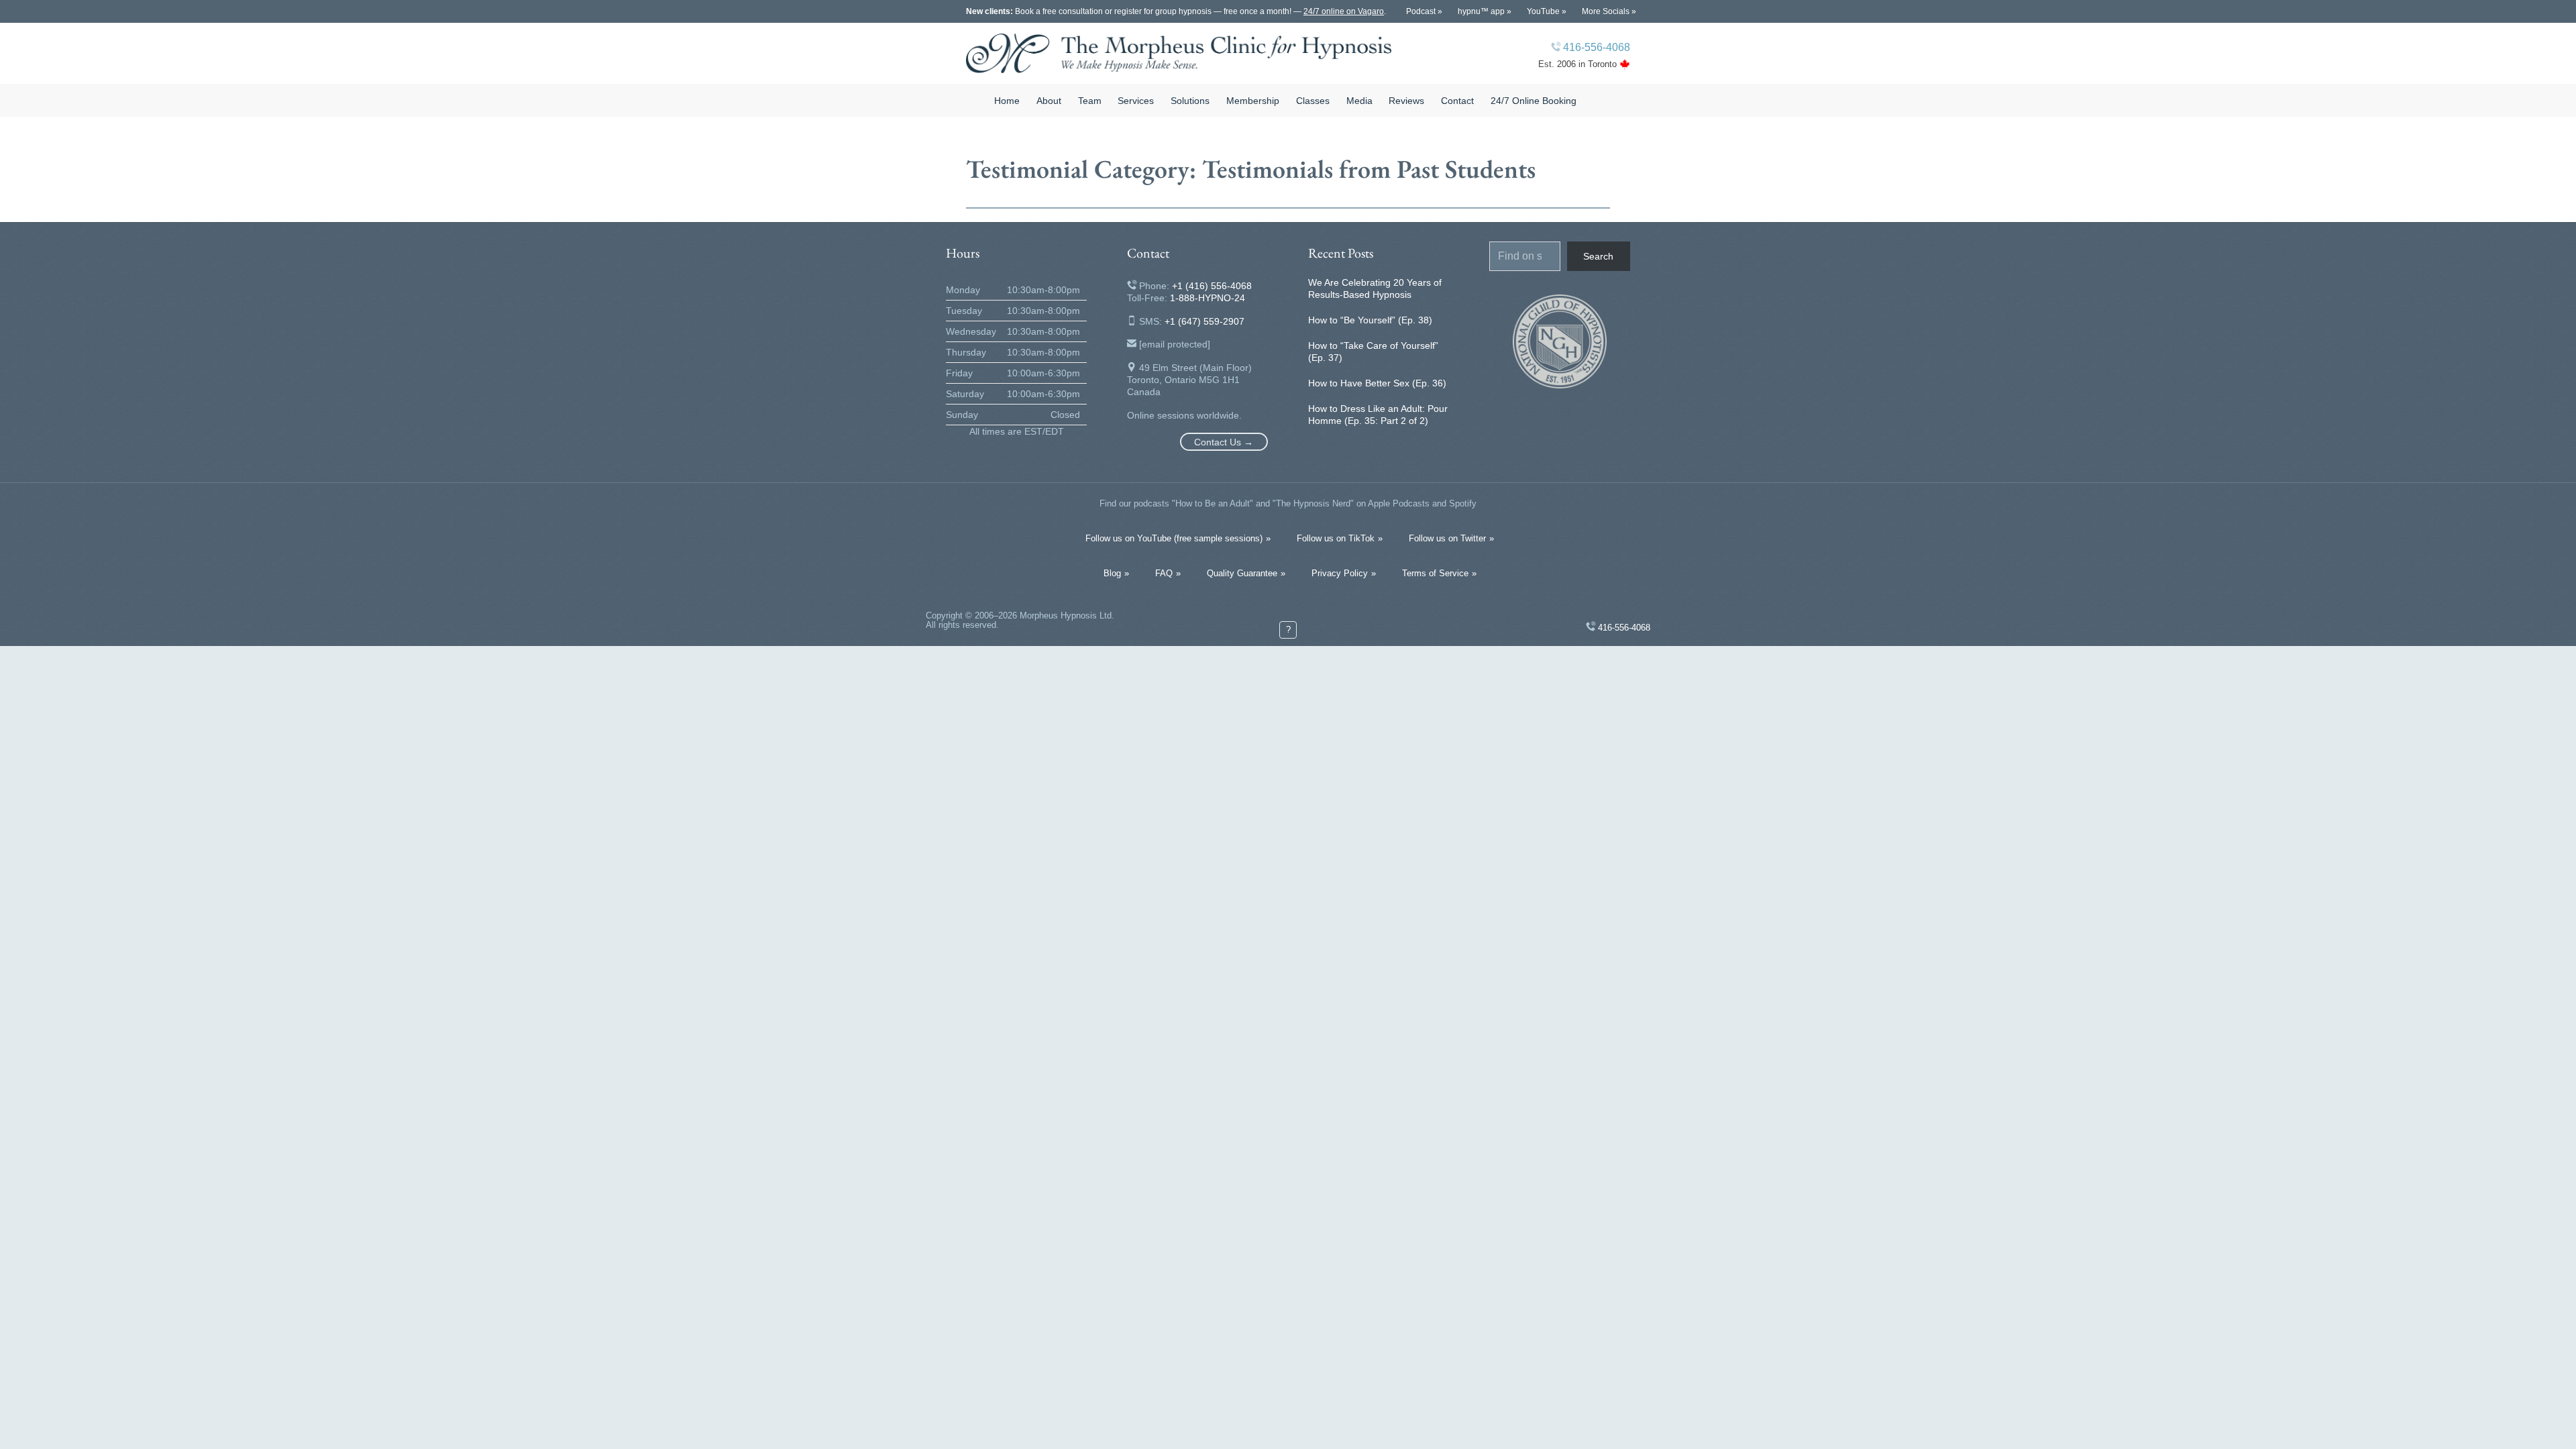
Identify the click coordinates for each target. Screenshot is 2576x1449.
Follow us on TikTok (1336, 538)
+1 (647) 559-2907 (1204, 321)
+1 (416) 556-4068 (1212, 286)
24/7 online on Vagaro (1344, 11)
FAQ (1164, 573)
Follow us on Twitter (1447, 538)
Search (1598, 256)
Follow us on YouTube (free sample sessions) (1174, 538)
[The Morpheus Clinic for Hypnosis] (1179, 53)
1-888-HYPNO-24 (1207, 298)
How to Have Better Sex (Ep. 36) (1377, 383)
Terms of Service (1435, 573)
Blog (1112, 573)
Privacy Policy (1340, 573)
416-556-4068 (1597, 47)
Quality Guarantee (1242, 573)
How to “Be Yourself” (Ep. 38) (1370, 320)
